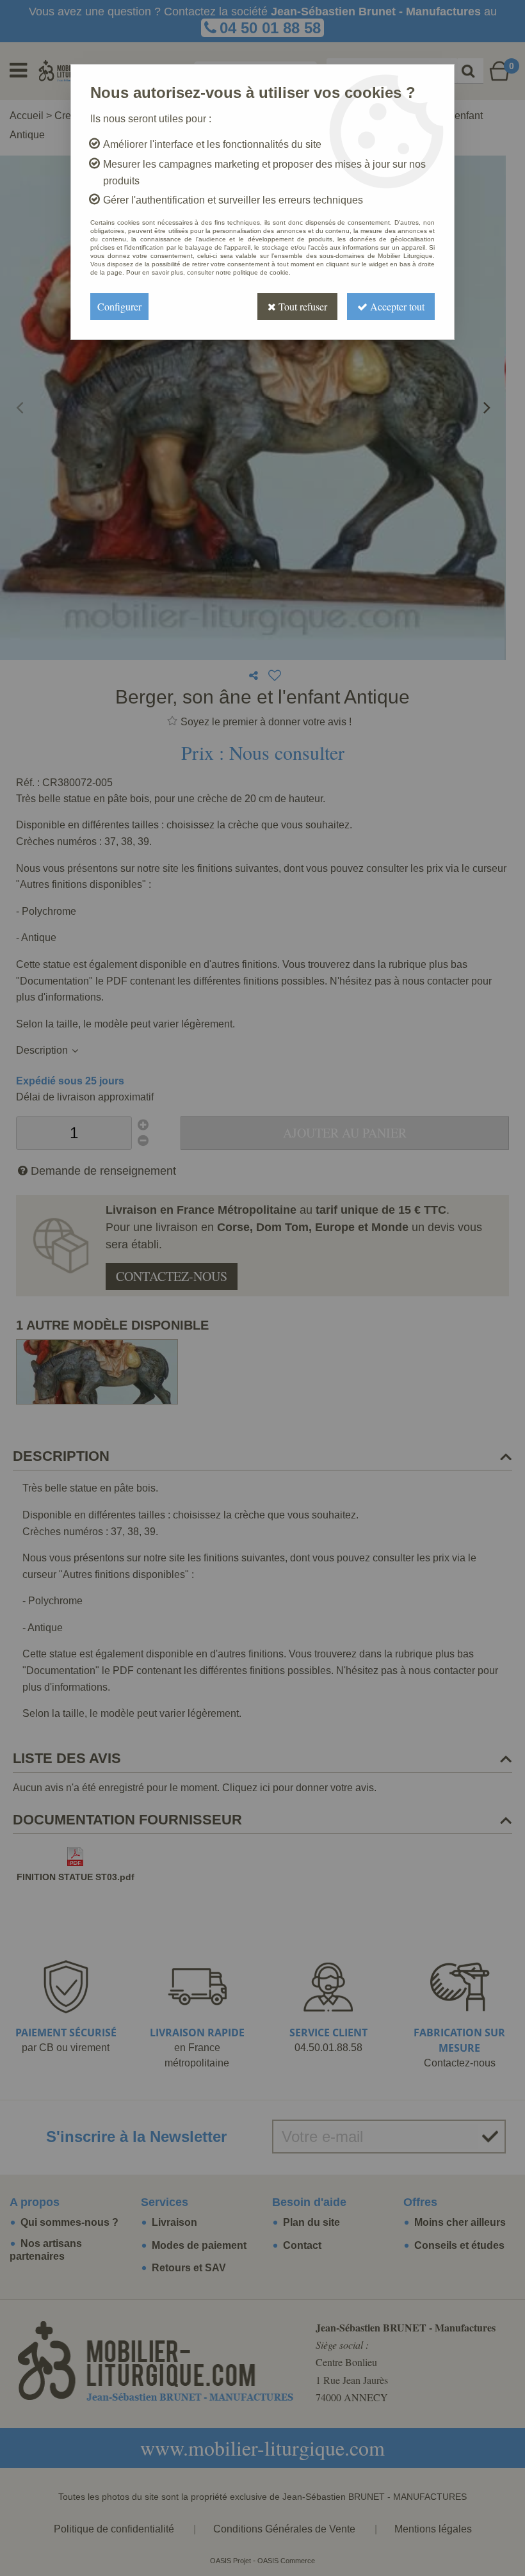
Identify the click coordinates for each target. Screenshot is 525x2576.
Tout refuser (302, 306)
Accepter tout (396, 306)
